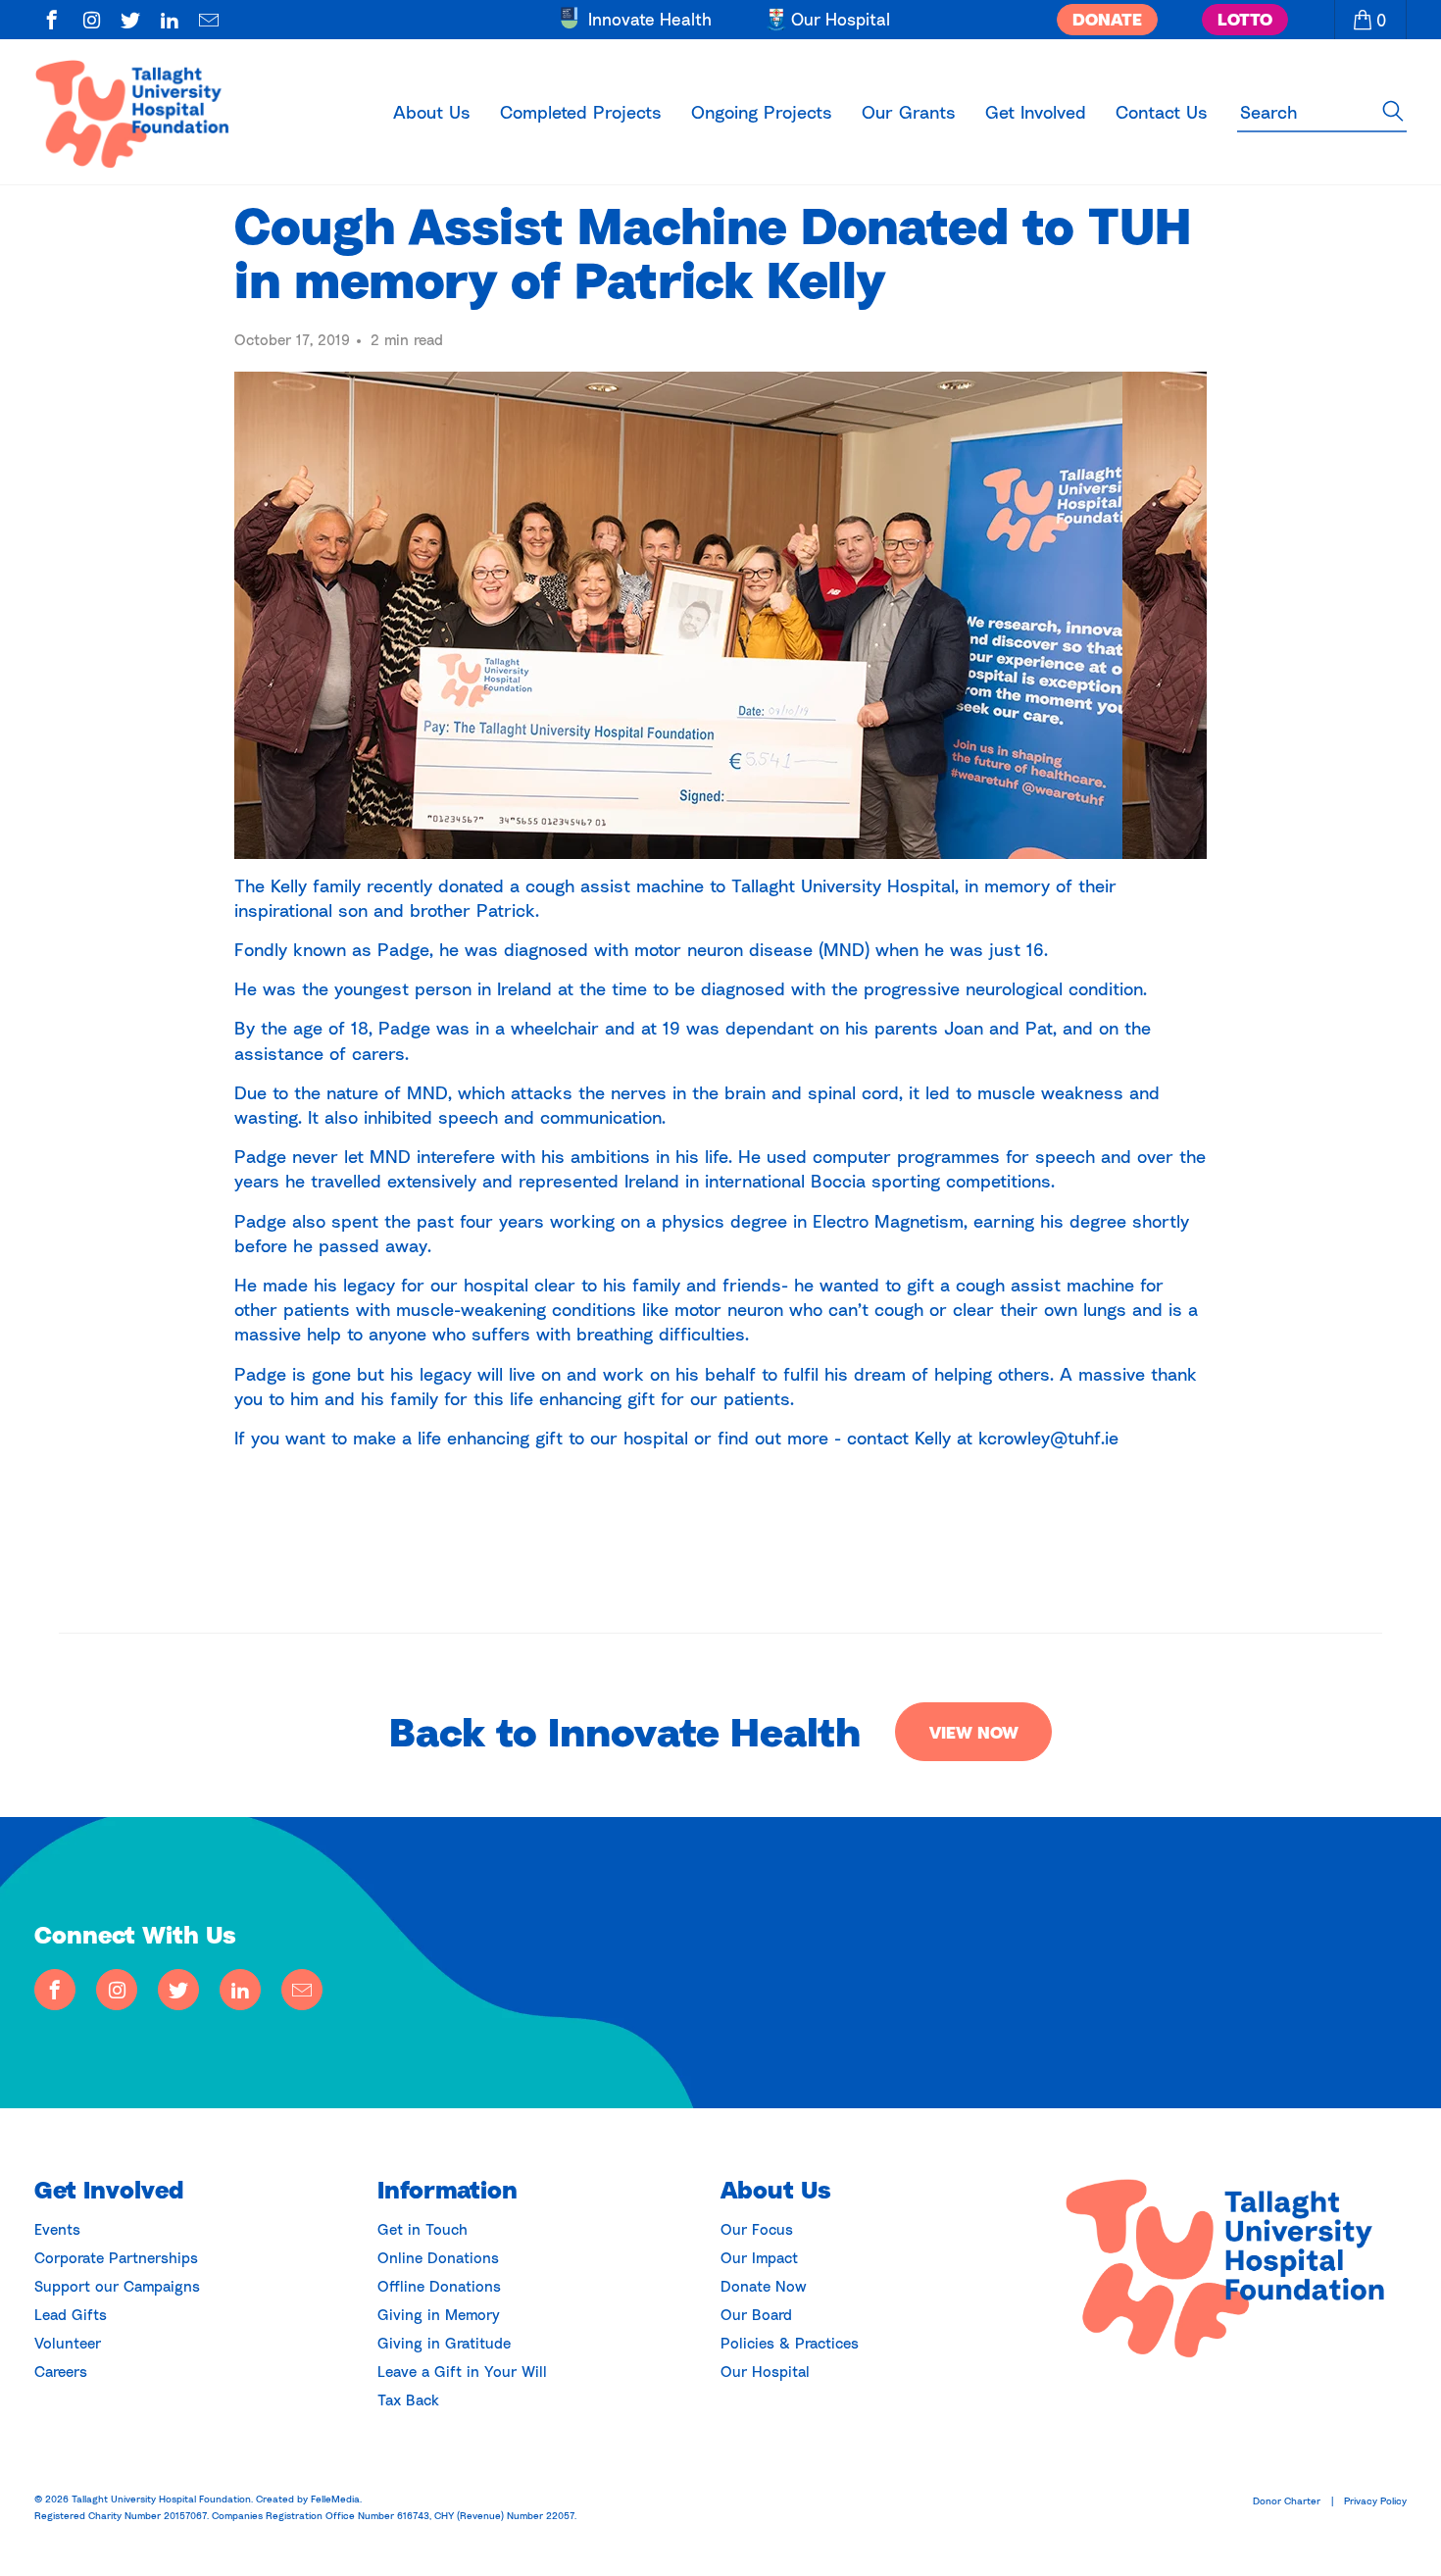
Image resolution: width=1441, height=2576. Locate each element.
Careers (61, 2371)
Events (57, 2229)
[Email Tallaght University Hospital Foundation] (209, 22)
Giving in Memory (439, 2314)
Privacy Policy (1375, 2500)
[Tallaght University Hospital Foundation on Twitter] (131, 22)
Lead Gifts (71, 2314)
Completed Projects (581, 112)
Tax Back (408, 2399)
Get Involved (1036, 112)
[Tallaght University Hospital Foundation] (144, 112)
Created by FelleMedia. (309, 2499)
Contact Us (1162, 112)
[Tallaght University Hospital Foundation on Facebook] (52, 22)
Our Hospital (765, 2371)
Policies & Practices (790, 2343)
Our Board (756, 2314)
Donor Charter (1287, 2500)
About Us (432, 112)
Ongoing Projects (762, 112)
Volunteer (68, 2343)
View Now (974, 1732)
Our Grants (909, 112)
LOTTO (1245, 19)
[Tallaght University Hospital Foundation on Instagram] (92, 22)
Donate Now (764, 2286)
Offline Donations (439, 2286)
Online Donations (438, 2257)
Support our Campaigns (117, 2286)
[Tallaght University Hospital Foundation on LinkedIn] (170, 22)
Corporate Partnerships (116, 2257)
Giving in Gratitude (444, 2343)
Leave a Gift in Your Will (462, 2371)
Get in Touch (422, 2229)
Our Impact (759, 2257)
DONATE (1107, 19)
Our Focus (757, 2229)
